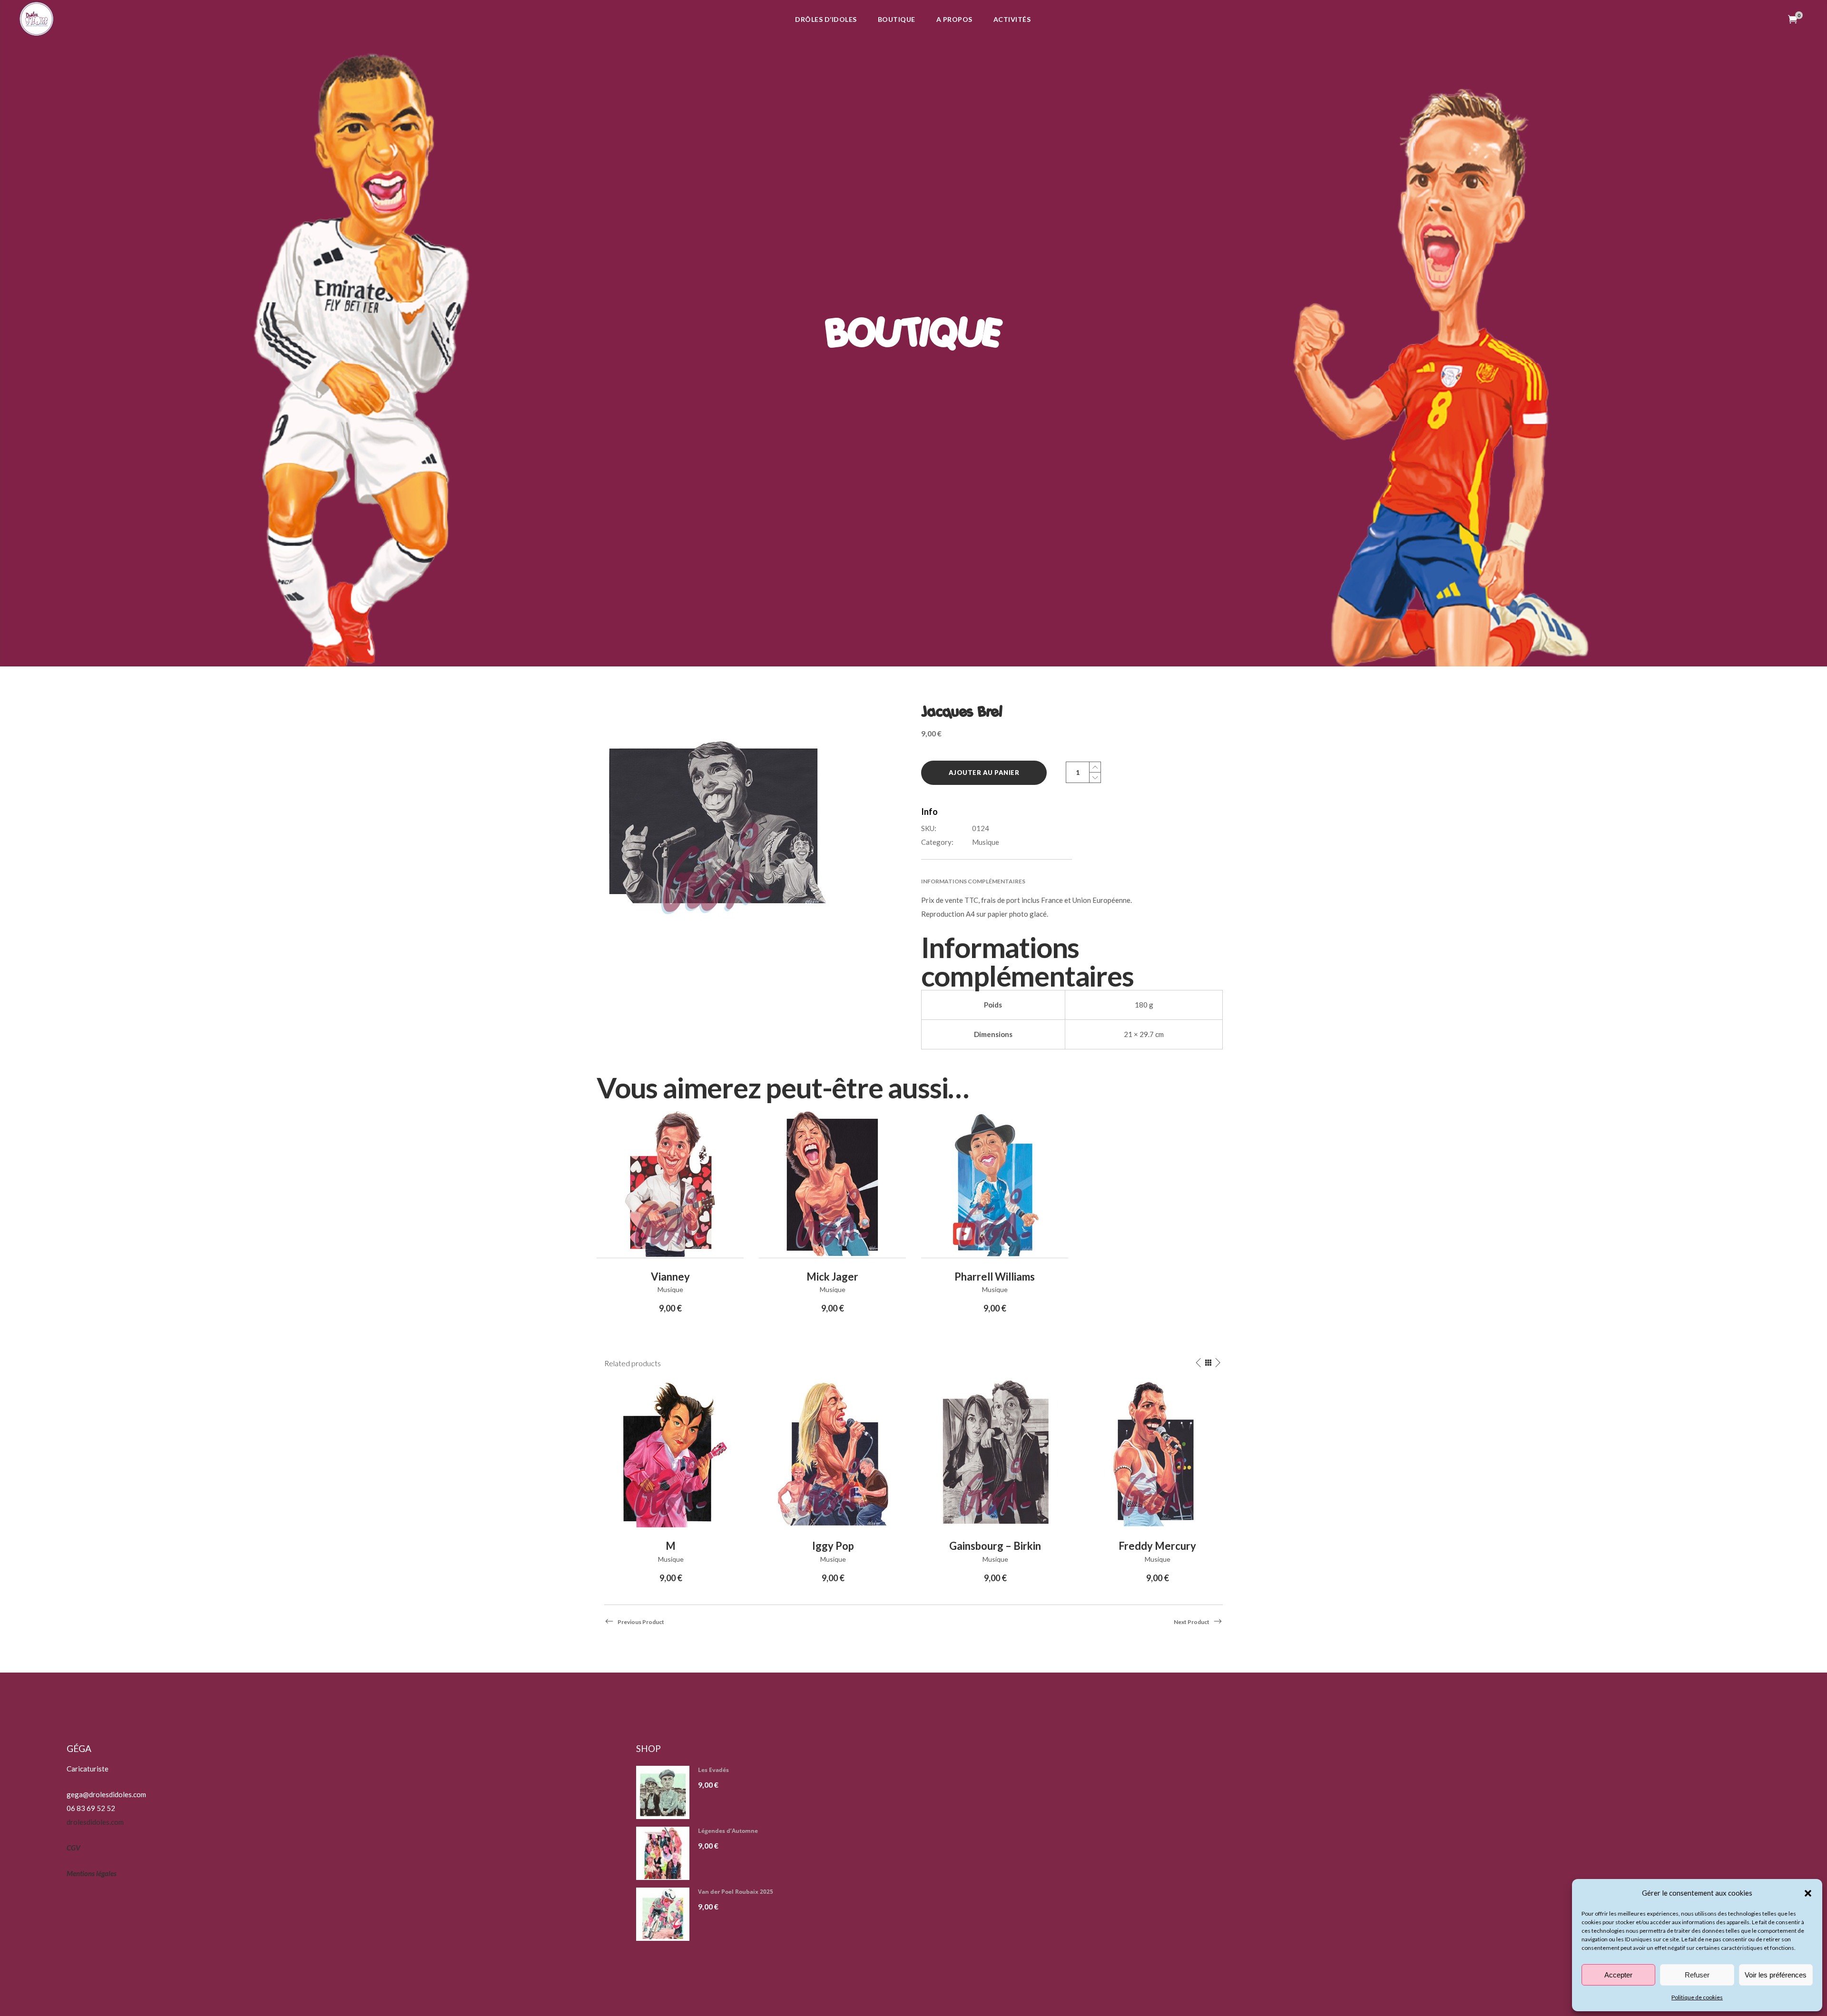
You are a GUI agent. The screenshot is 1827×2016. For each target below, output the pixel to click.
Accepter (1618, 1975)
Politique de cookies (1697, 1997)
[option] (671, 1483)
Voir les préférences (1776, 1975)
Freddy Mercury (1157, 1546)
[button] (1808, 1893)
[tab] (1072, 881)
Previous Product (641, 1622)
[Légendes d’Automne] (666, 1853)
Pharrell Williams (995, 1277)
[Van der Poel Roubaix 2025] (666, 1914)
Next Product (1192, 1622)
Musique (986, 842)
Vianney (670, 1277)
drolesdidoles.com (95, 1822)
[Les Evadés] (666, 1792)
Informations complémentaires (973, 881)
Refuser (1697, 1975)
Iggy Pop (833, 1546)
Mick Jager (832, 1277)
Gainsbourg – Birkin (995, 1546)
